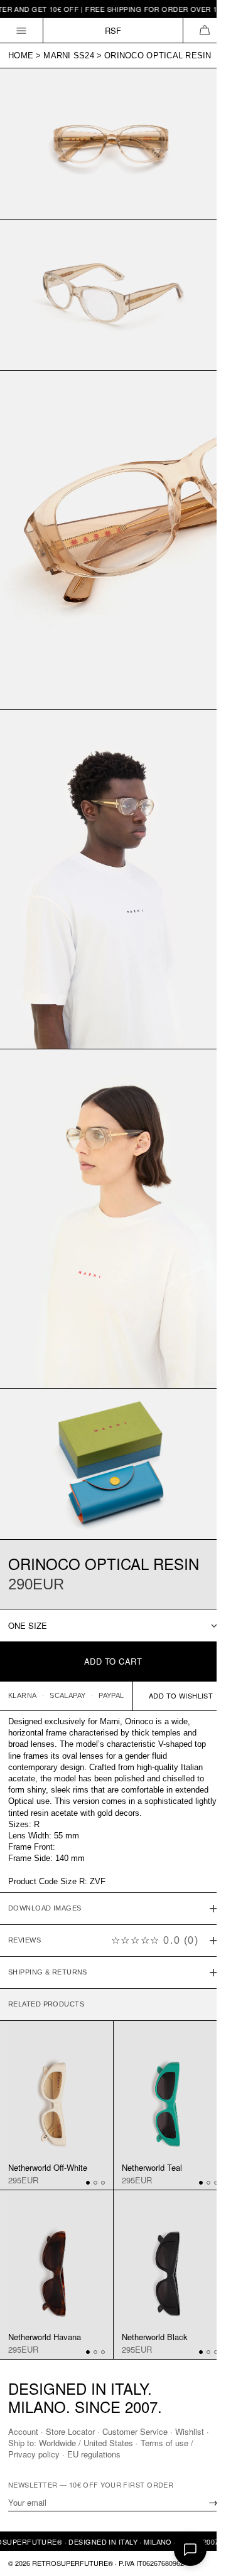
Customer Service (135, 2431)
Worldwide (62, 2443)
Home (21, 56)
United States (113, 2443)
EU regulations (94, 2454)
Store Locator (70, 2431)
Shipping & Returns (48, 1911)
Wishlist (190, 2431)
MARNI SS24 (69, 56)
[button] (204, 30)
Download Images (45, 1847)
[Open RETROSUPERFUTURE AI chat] (190, 2550)
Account (23, 2431)
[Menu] (22, 30)
